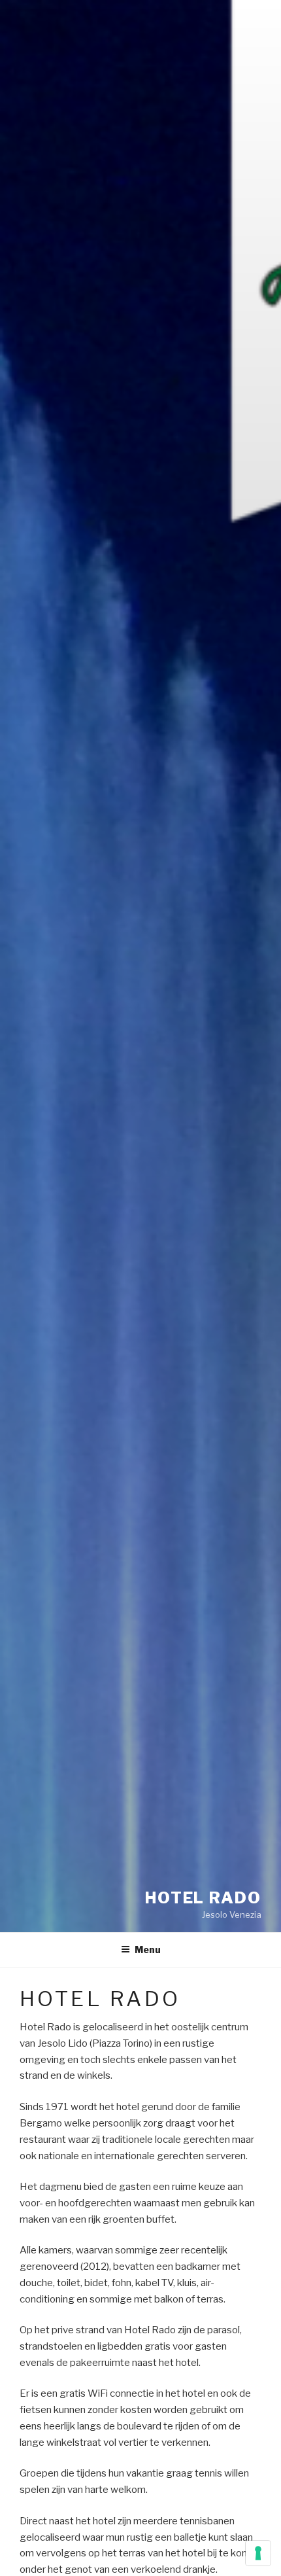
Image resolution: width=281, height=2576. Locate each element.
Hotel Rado (203, 1898)
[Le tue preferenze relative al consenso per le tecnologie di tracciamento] (258, 2553)
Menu (148, 1950)
